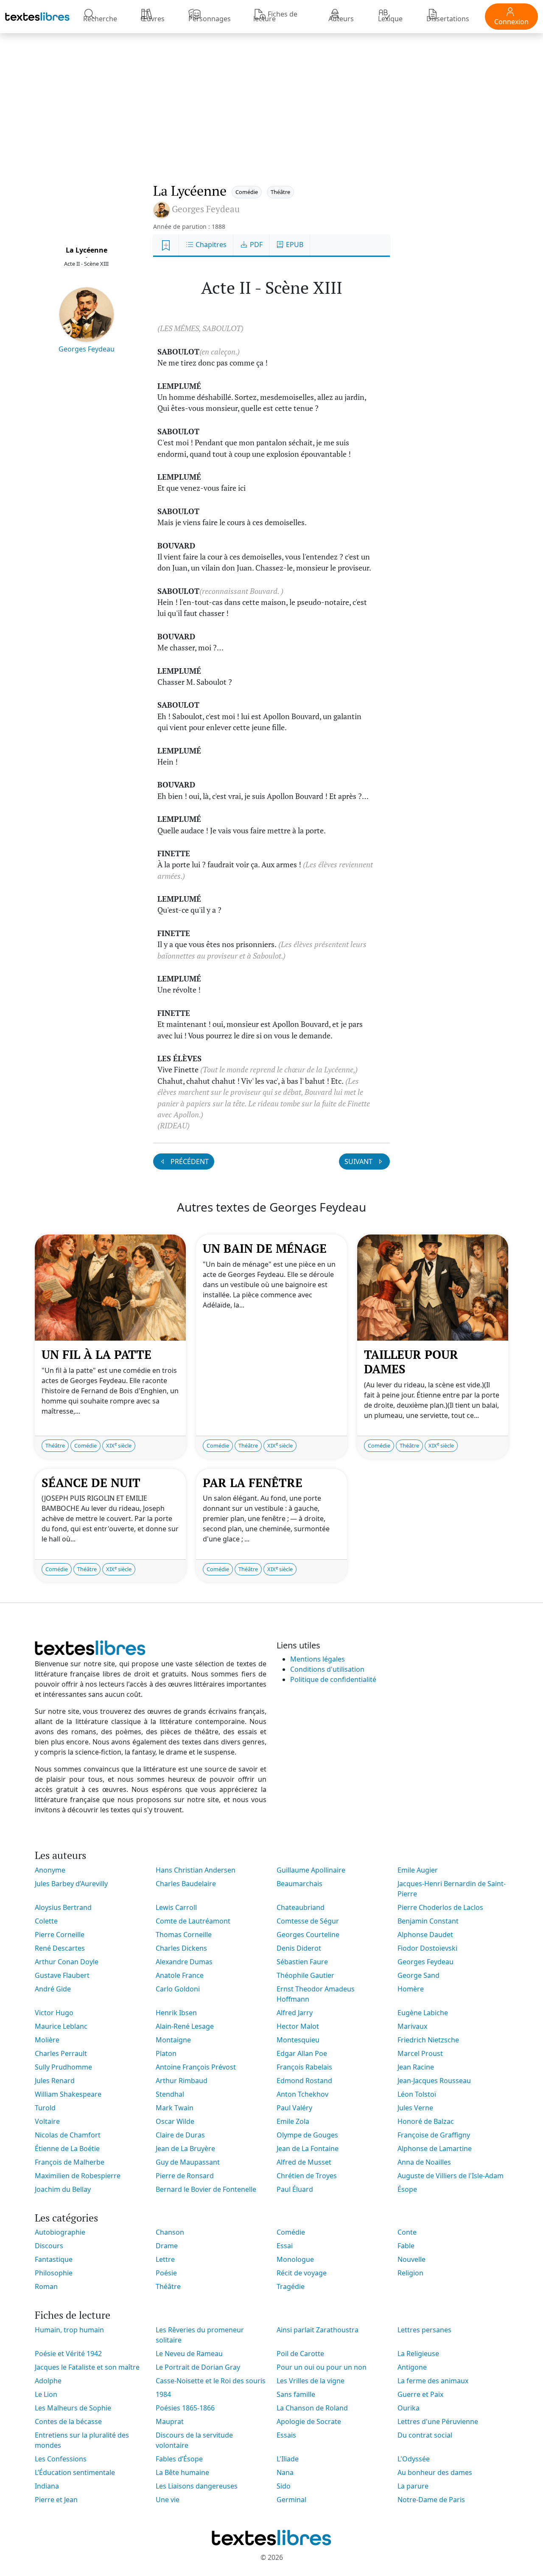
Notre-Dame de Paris (431, 2500)
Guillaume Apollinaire (311, 1870)
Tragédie (291, 2286)
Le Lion (46, 2394)
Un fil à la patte (97, 1354)
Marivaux (412, 2026)
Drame (167, 2246)
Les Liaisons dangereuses (197, 2486)
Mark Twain (175, 2108)
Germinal (291, 2500)
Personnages (210, 19)
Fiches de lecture (275, 16)
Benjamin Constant (428, 1921)
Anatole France (180, 1975)
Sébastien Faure (302, 1962)
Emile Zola (293, 2121)
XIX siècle (119, 1445)
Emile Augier (418, 1870)
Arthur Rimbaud (182, 2081)
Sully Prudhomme (63, 2067)
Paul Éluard (295, 2189)
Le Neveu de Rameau (189, 2354)
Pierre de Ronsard (185, 2176)
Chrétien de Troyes (307, 2176)
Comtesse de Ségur (308, 1921)
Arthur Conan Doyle (67, 1962)
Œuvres (153, 19)
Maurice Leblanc (61, 2026)
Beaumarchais (299, 1884)
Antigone (412, 2367)
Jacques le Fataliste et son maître (87, 2367)
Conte (407, 2232)
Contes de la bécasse (68, 2421)
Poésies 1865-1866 (185, 2408)
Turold (45, 2108)
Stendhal (170, 2094)
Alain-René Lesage (185, 2026)
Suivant (359, 1161)
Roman (46, 2286)
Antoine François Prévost (196, 2067)
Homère (411, 1989)
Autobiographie (60, 2232)
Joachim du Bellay (63, 2189)
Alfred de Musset (304, 2162)
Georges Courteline (308, 1935)
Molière (47, 2040)
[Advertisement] (271, 99)
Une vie (168, 2500)
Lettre (165, 2259)
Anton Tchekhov (302, 2094)
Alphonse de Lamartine (435, 2149)
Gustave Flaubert (62, 1975)
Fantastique (54, 2259)
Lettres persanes (424, 2330)
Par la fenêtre (253, 1483)
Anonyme (50, 1870)
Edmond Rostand (304, 2081)
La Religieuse (418, 2354)
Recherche (100, 19)
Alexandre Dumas (184, 1962)
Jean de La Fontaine (308, 2149)
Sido (284, 2486)
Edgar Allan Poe (302, 2053)
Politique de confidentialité (333, 1679)
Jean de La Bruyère (185, 2149)
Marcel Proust (420, 2053)
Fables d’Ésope (179, 2459)
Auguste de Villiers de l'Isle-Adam (451, 2176)
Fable (406, 2246)
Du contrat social (425, 2435)
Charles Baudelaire (186, 1884)
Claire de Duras (180, 2135)
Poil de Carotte (300, 2354)
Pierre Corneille (60, 1935)
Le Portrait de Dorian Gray (198, 2367)
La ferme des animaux (433, 2381)
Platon (166, 2053)
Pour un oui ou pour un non (322, 2367)
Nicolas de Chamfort (68, 2135)
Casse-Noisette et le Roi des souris (211, 2381)
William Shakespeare (68, 2094)
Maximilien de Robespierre (78, 2176)
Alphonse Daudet (425, 1935)
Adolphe (48, 2381)
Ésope (407, 2189)
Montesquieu (298, 2040)
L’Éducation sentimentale (75, 2472)
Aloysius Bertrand (63, 1907)
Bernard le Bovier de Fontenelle (206, 2189)
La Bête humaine (182, 2472)
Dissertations (448, 19)
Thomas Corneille (184, 1935)
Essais (286, 2435)
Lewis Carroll (176, 1907)
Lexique (390, 19)
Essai (285, 2246)
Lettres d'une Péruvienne (438, 2421)
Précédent (189, 1161)
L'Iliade (288, 2459)
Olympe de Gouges (307, 2135)
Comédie (247, 192)
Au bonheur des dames (435, 2472)
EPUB (294, 245)
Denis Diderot (299, 1948)
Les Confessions (61, 2459)
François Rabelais (304, 2067)
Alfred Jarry (295, 2013)
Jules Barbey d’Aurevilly (71, 1884)
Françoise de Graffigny (434, 2135)
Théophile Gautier (305, 1975)
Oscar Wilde (175, 2121)
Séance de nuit (91, 1483)
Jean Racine (416, 2067)
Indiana (47, 2486)
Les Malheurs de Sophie (73, 2408)
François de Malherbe (70, 2162)
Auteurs (341, 19)
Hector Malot (298, 2026)
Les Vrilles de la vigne (311, 2381)
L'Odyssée (414, 2459)
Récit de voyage (302, 2273)
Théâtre (280, 192)
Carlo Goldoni (178, 1989)
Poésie (166, 2273)
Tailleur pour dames (411, 1362)
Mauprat (170, 2421)
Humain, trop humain (69, 2330)
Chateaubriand (301, 1907)
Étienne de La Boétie (67, 2149)
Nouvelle (411, 2259)
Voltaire (47, 2121)
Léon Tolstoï (417, 2094)
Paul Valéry (294, 2108)
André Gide (53, 1989)
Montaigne (173, 2040)
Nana (285, 2472)
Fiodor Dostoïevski (427, 1948)
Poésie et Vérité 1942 (68, 2354)
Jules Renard (55, 2081)
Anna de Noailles (424, 2162)
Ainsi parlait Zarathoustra (318, 2330)
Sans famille (296, 2394)
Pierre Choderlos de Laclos (440, 1907)
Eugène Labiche (423, 2013)
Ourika (409, 2408)
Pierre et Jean (56, 2500)
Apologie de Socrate (309, 2421)
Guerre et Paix (420, 2394)
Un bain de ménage (265, 1248)
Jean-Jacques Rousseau (434, 2081)
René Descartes (60, 1948)
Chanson (170, 2232)
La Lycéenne (87, 250)
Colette (46, 1921)
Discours (49, 2246)
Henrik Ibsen (176, 2013)
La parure (413, 2486)
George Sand (418, 1975)
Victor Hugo (54, 2013)
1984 (163, 2394)
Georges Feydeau (87, 349)
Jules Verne (415, 2108)
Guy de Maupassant (188, 2162)
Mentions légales (318, 1659)
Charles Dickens (181, 1948)
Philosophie (54, 2273)
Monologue (295, 2259)
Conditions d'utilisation (327, 1669)
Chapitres (210, 245)
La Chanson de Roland (312, 2408)
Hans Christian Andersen (196, 1870)
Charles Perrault (61, 2053)
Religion (410, 2273)
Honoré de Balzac (426, 2121)
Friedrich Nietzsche (428, 2040)
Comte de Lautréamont (193, 1921)
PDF (255, 245)
